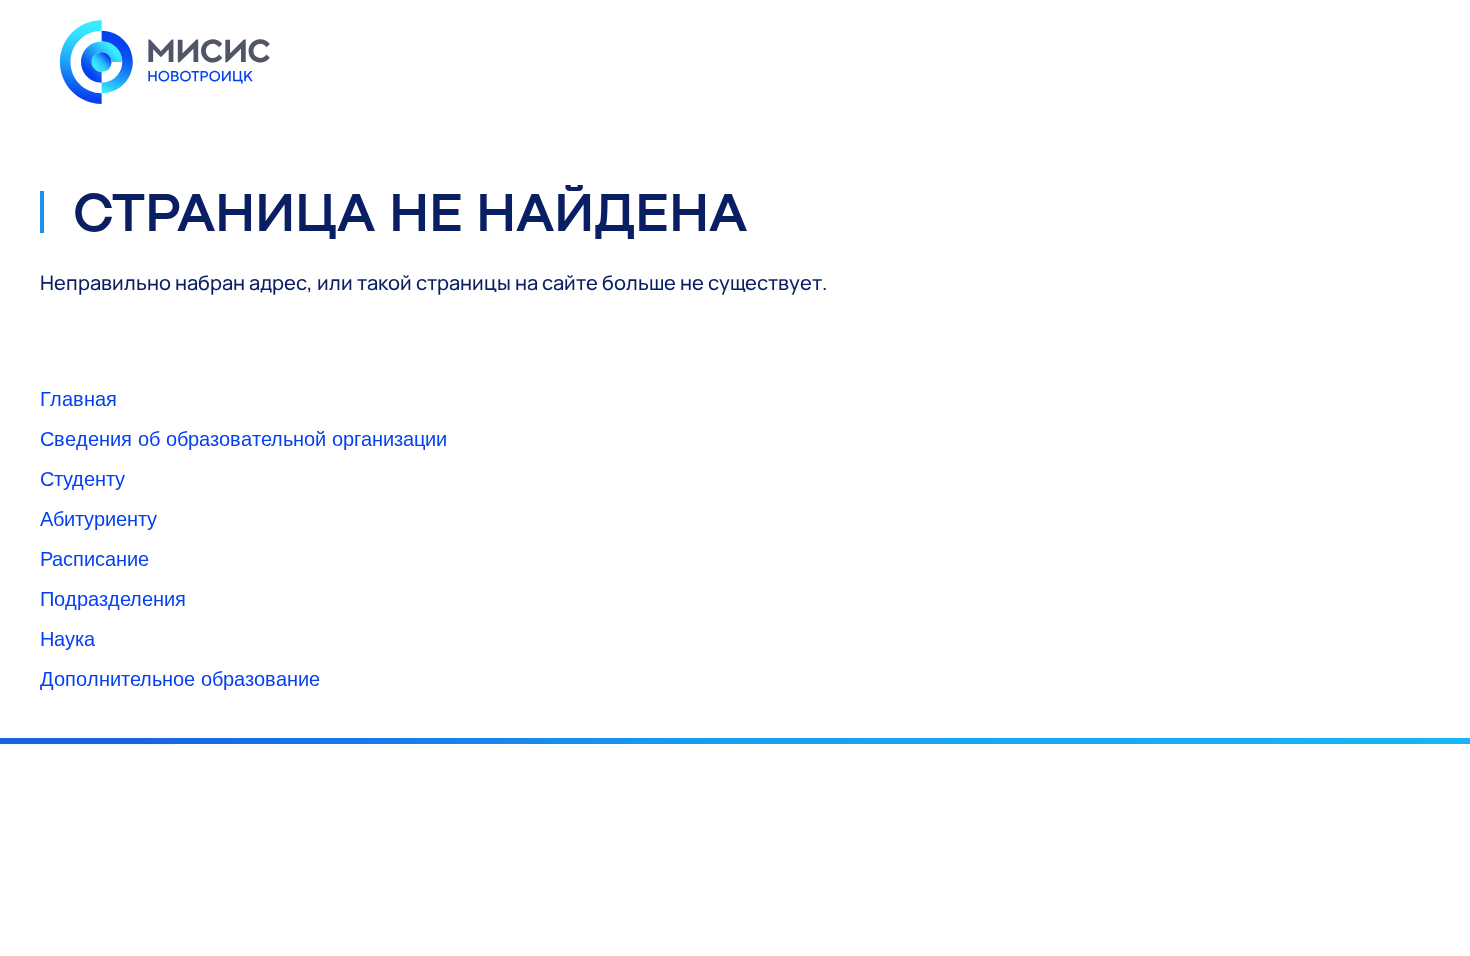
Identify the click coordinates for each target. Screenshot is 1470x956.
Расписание (94, 557)
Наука (67, 637)
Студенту (82, 477)
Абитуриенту (98, 517)
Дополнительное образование (180, 677)
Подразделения (113, 597)
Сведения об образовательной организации (243, 437)
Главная (78, 397)
